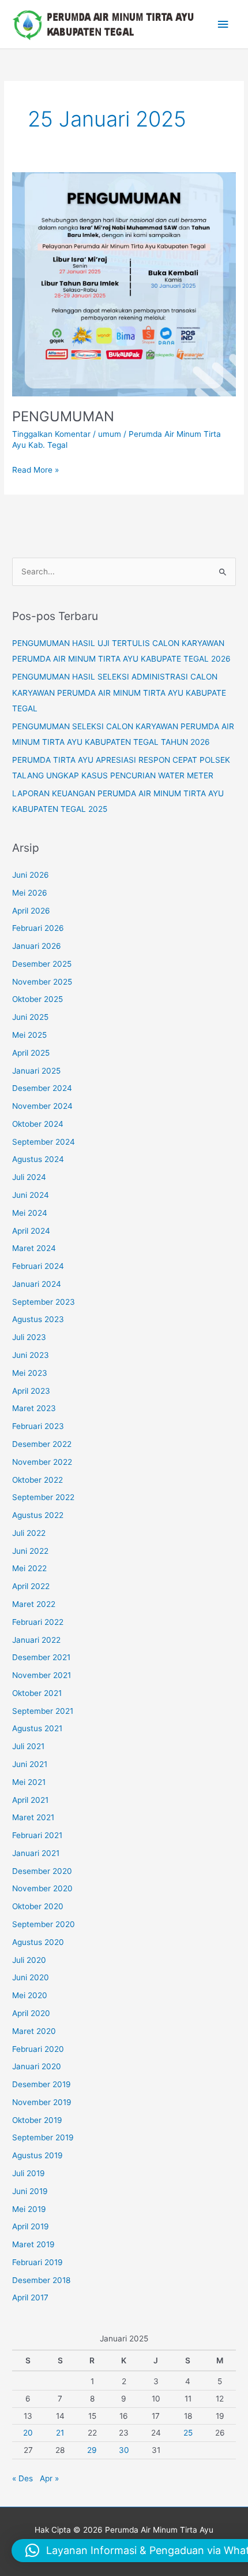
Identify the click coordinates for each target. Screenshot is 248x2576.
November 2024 (42, 1106)
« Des (22, 2478)
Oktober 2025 (37, 999)
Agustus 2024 (38, 1159)
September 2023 (44, 1302)
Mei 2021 (29, 1782)
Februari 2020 (38, 2049)
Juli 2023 (29, 1337)
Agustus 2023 (38, 1319)
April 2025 (31, 1053)
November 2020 (42, 1888)
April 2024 (31, 1231)
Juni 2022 (30, 1551)
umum (110, 434)
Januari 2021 (36, 1853)
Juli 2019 (29, 2173)
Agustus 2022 (38, 1515)
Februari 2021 (37, 1835)
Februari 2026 (38, 928)
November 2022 (42, 1462)
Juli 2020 (29, 1960)
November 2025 (42, 982)
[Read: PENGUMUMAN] (124, 283)
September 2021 (43, 1711)
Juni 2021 (30, 1764)
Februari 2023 (38, 1426)
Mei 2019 (29, 2209)
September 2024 (44, 1142)
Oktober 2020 (38, 1906)
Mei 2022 (29, 1568)
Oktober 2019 (37, 2120)
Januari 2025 (36, 1071)
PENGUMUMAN (63, 416)
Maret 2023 (34, 1408)
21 (60, 2433)
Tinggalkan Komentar (51, 434)
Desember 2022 (42, 1444)
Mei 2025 (29, 1035)
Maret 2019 (33, 2244)
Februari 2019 (37, 2262)
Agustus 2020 (38, 1942)
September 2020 (44, 1924)
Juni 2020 (31, 1977)
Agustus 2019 (37, 2155)
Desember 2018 (41, 2280)
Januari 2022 (36, 1640)
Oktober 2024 (38, 1124)
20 (28, 2433)
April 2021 (30, 1800)
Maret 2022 (34, 1604)
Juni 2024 (31, 1195)
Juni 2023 (31, 1355)
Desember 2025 (42, 964)
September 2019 (43, 2137)
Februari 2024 (38, 1266)
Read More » (35, 469)
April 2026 (31, 911)
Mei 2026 (30, 893)
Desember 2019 (42, 2084)
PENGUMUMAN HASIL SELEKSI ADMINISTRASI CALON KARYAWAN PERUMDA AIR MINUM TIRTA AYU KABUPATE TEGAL (119, 693)
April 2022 (31, 1586)
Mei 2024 (30, 1213)
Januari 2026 (37, 946)
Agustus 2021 (37, 1728)
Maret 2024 (34, 1248)
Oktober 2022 (37, 1480)
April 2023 (31, 1391)
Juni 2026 (31, 875)
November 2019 (42, 2102)
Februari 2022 (38, 1622)
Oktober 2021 (37, 1693)
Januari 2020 (37, 2066)
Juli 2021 (28, 1746)
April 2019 (31, 2226)
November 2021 (42, 1675)
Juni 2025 (30, 1017)
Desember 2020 (42, 1871)
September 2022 (43, 1497)
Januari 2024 (37, 1284)
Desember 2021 (41, 1657)
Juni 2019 (30, 2191)
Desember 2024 (42, 1088)
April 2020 (31, 2013)
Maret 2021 (33, 1817)
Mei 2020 (30, 1995)
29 (92, 2450)
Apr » (49, 2478)
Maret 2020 (34, 2031)
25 (188, 2433)
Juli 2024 (29, 1177)
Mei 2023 (30, 1373)
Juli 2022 (29, 1533)
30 (124, 2450)
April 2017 (30, 2297)
